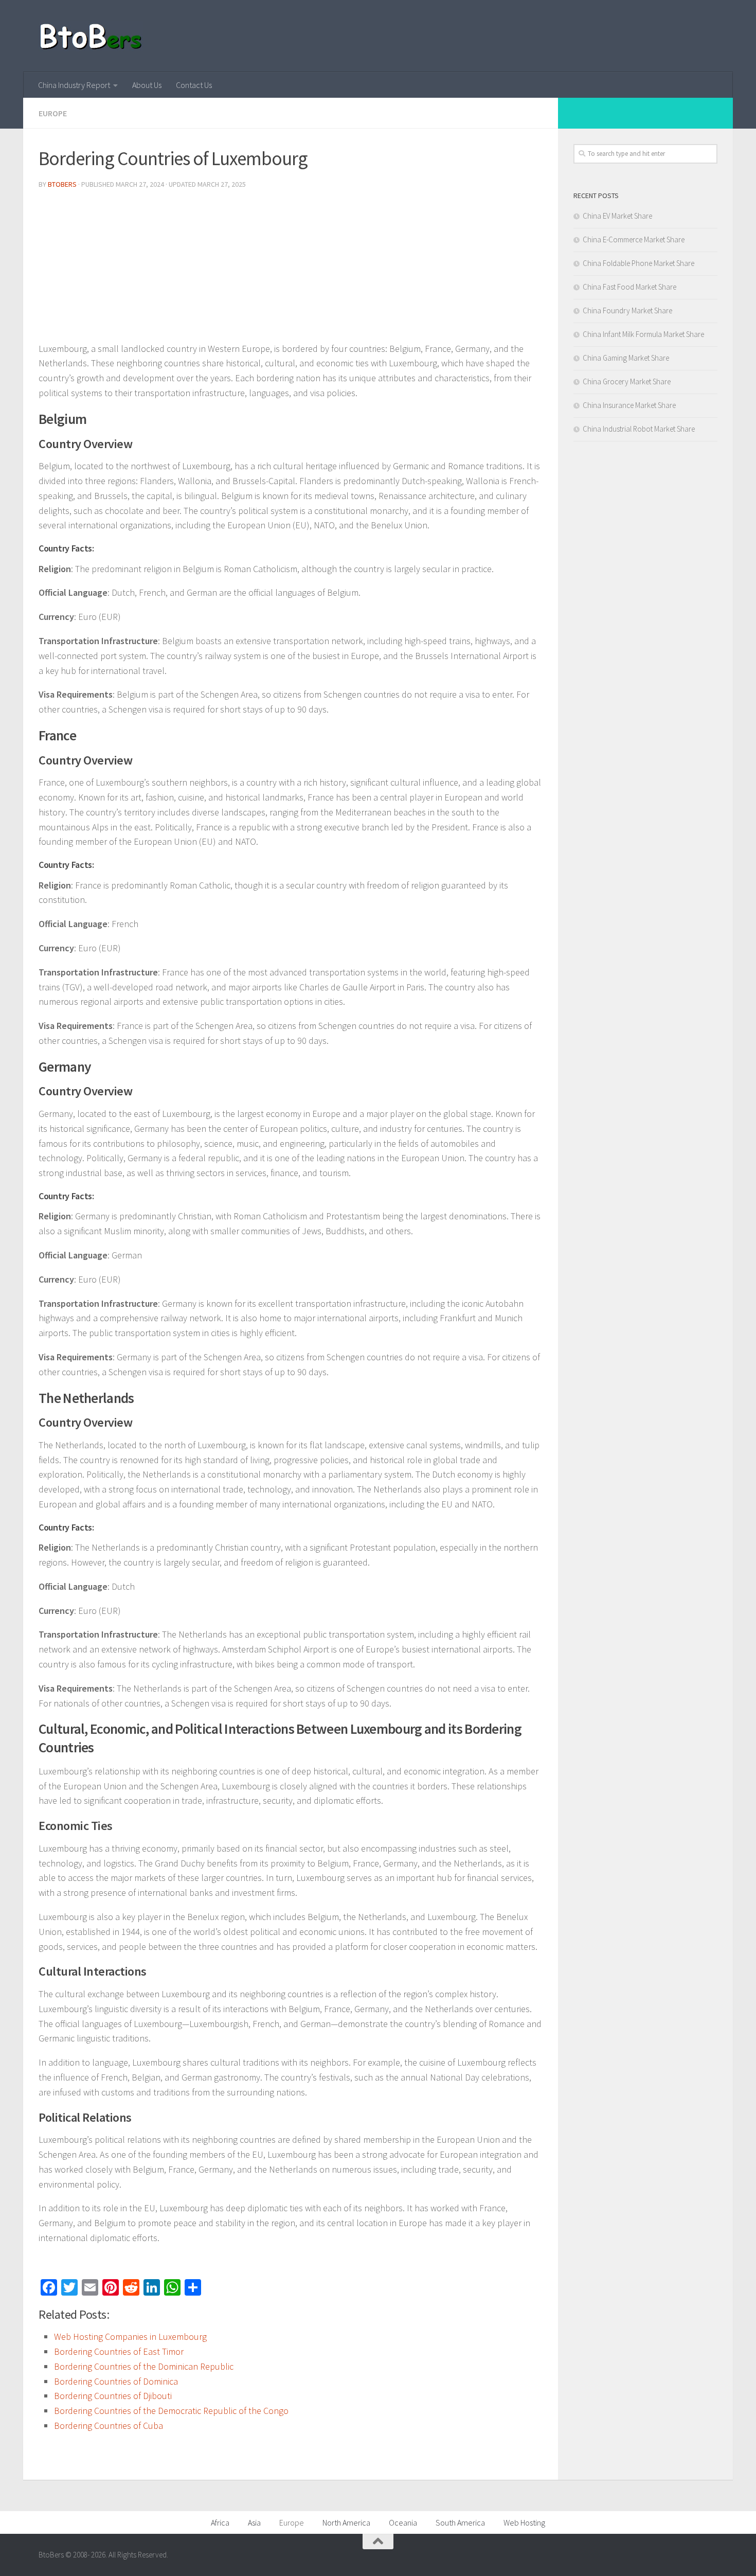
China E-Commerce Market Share (634, 239)
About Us (147, 85)
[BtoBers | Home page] (91, 36)
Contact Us (194, 85)
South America (460, 2522)
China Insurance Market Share (629, 405)
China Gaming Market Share (626, 358)
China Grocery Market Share (627, 381)
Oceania (403, 2522)
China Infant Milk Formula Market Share (643, 334)
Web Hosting (524, 2522)
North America (346, 2522)
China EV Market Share (617, 216)
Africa (220, 2522)
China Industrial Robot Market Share (639, 429)
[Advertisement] (291, 270)
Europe (53, 113)
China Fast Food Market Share (629, 287)
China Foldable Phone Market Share (638, 263)
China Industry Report (74, 85)
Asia (254, 2522)
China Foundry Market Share (627, 310)
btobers (62, 184)
